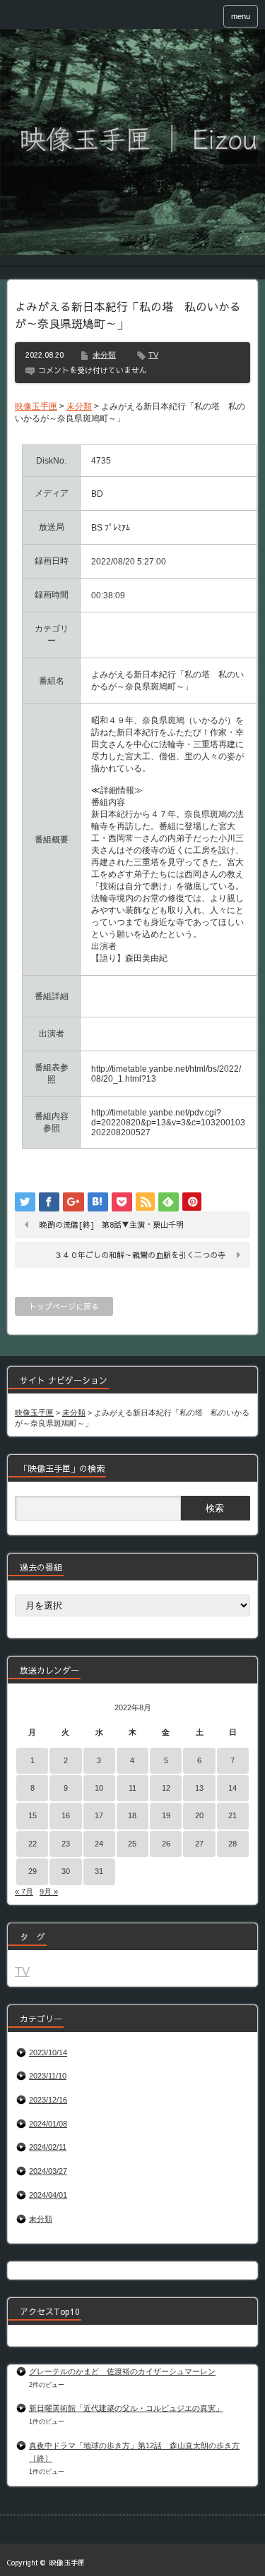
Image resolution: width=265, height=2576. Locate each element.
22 (33, 1844)
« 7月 (24, 1892)
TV (153, 355)
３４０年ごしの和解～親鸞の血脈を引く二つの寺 (140, 1255)
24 (99, 1844)
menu (241, 16)
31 (99, 1871)
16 (66, 1815)
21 (232, 1815)
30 (66, 1871)
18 (132, 1815)
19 (166, 1815)
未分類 (104, 355)
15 (33, 1815)
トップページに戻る (64, 1306)
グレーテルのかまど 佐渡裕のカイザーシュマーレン (122, 2371)
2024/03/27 (48, 2171)
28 (232, 1844)
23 (66, 1844)
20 (199, 1815)
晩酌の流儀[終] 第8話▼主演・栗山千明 (112, 1224)
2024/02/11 (48, 2147)
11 (132, 1788)
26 (166, 1844)
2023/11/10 (48, 2076)
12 (166, 1788)
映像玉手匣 (67, 2563)
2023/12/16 (48, 2100)
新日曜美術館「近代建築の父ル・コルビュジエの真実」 (126, 2408)
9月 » (49, 1892)
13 (199, 1788)
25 (132, 1844)
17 (99, 1815)
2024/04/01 (48, 2195)
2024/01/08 (48, 2124)
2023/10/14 (48, 2052)
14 (232, 1788)
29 (33, 1871)
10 (99, 1788)
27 (199, 1844)
